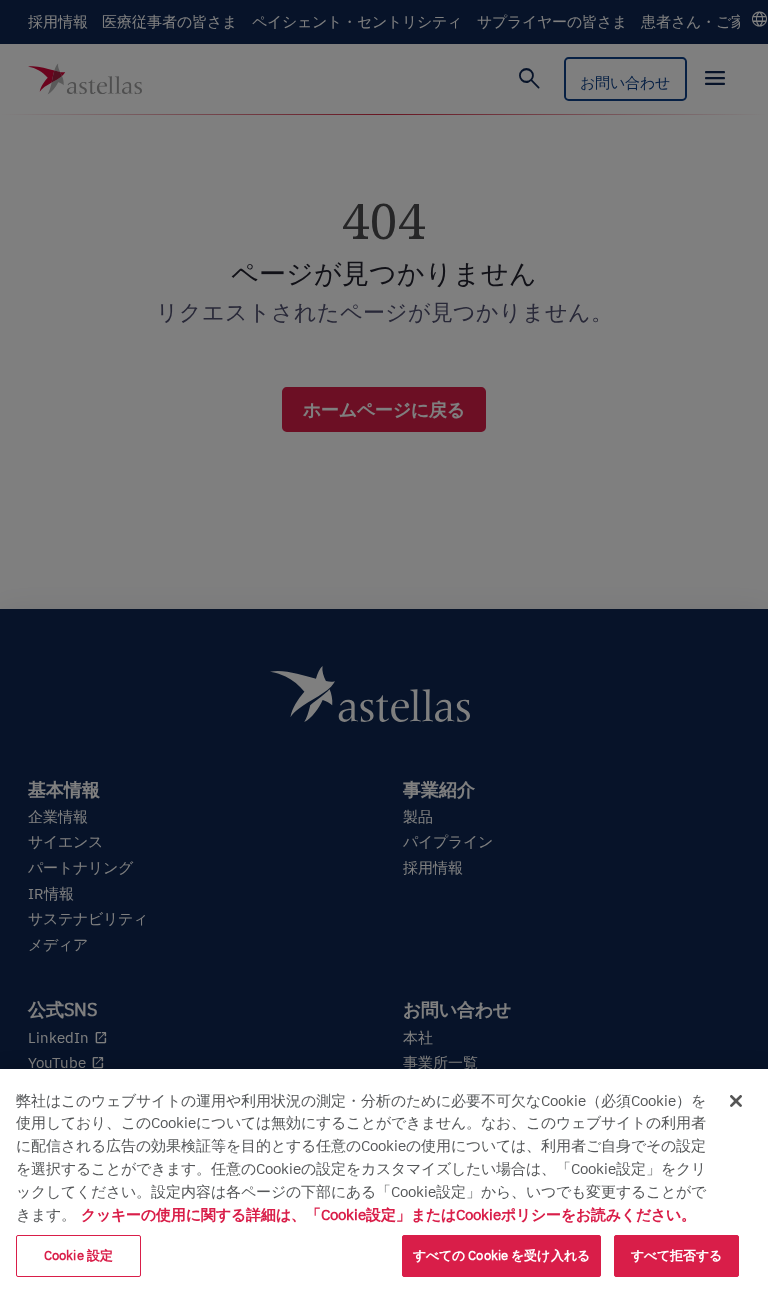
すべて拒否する (677, 1255)
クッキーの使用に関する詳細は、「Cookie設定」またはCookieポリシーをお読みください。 (388, 1214)
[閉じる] (736, 1101)
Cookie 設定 (78, 1255)
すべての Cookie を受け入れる (501, 1255)
